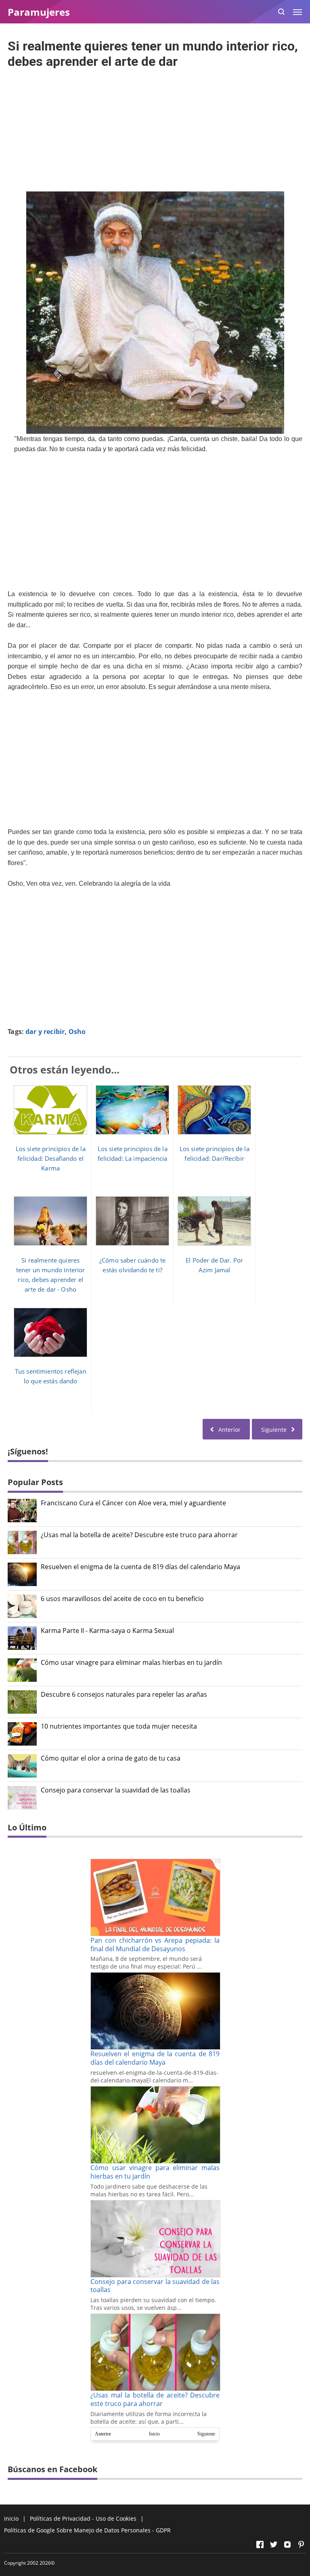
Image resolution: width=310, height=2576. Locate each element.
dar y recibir (45, 1032)
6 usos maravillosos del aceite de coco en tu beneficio (122, 1599)
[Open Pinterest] (301, 2544)
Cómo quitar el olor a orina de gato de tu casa (111, 1758)
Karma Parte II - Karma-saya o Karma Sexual (107, 1631)
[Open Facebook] (260, 2544)
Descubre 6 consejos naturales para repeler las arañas (124, 1695)
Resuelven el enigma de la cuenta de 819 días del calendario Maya (140, 1567)
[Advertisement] (155, 128)
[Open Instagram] (287, 2544)
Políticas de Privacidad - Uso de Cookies (83, 2518)
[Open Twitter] (274, 2544)
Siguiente (206, 2434)
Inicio (154, 2434)
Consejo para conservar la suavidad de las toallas (116, 1790)
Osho (77, 1032)
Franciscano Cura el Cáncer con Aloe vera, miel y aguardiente (133, 1503)
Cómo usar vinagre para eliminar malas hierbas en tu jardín (131, 1663)
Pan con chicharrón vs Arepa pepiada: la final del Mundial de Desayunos (155, 1945)
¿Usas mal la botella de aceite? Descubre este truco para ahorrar (139, 1535)
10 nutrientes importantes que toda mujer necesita (119, 1726)
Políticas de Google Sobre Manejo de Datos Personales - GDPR (87, 2530)
